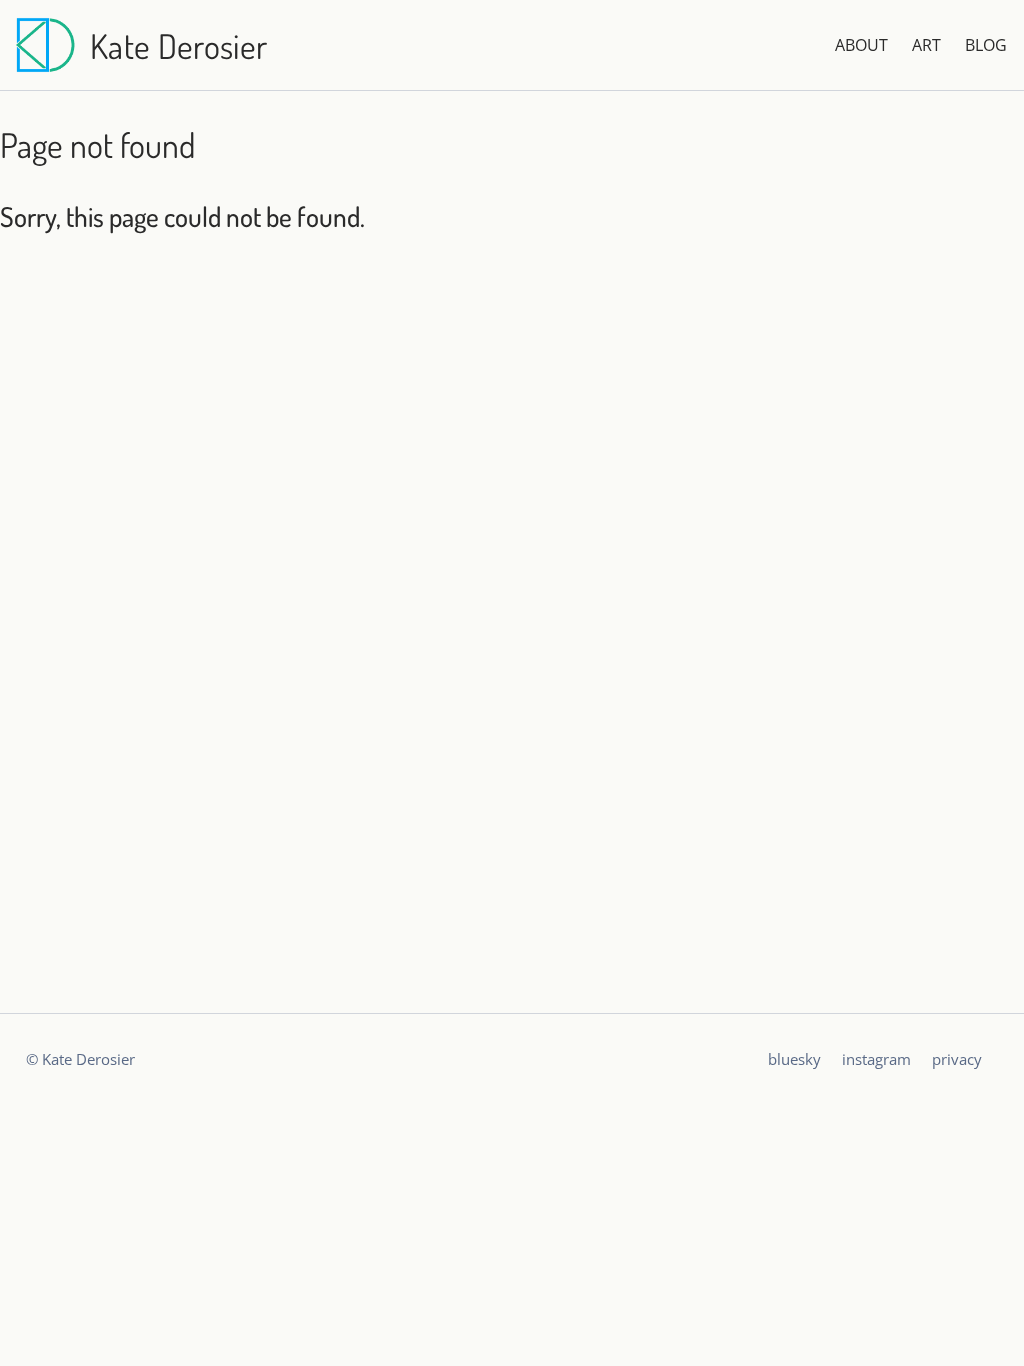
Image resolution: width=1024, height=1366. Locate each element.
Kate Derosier (178, 45)
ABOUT (861, 45)
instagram (876, 1059)
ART (926, 45)
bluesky (794, 1059)
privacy (957, 1059)
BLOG (986, 45)
